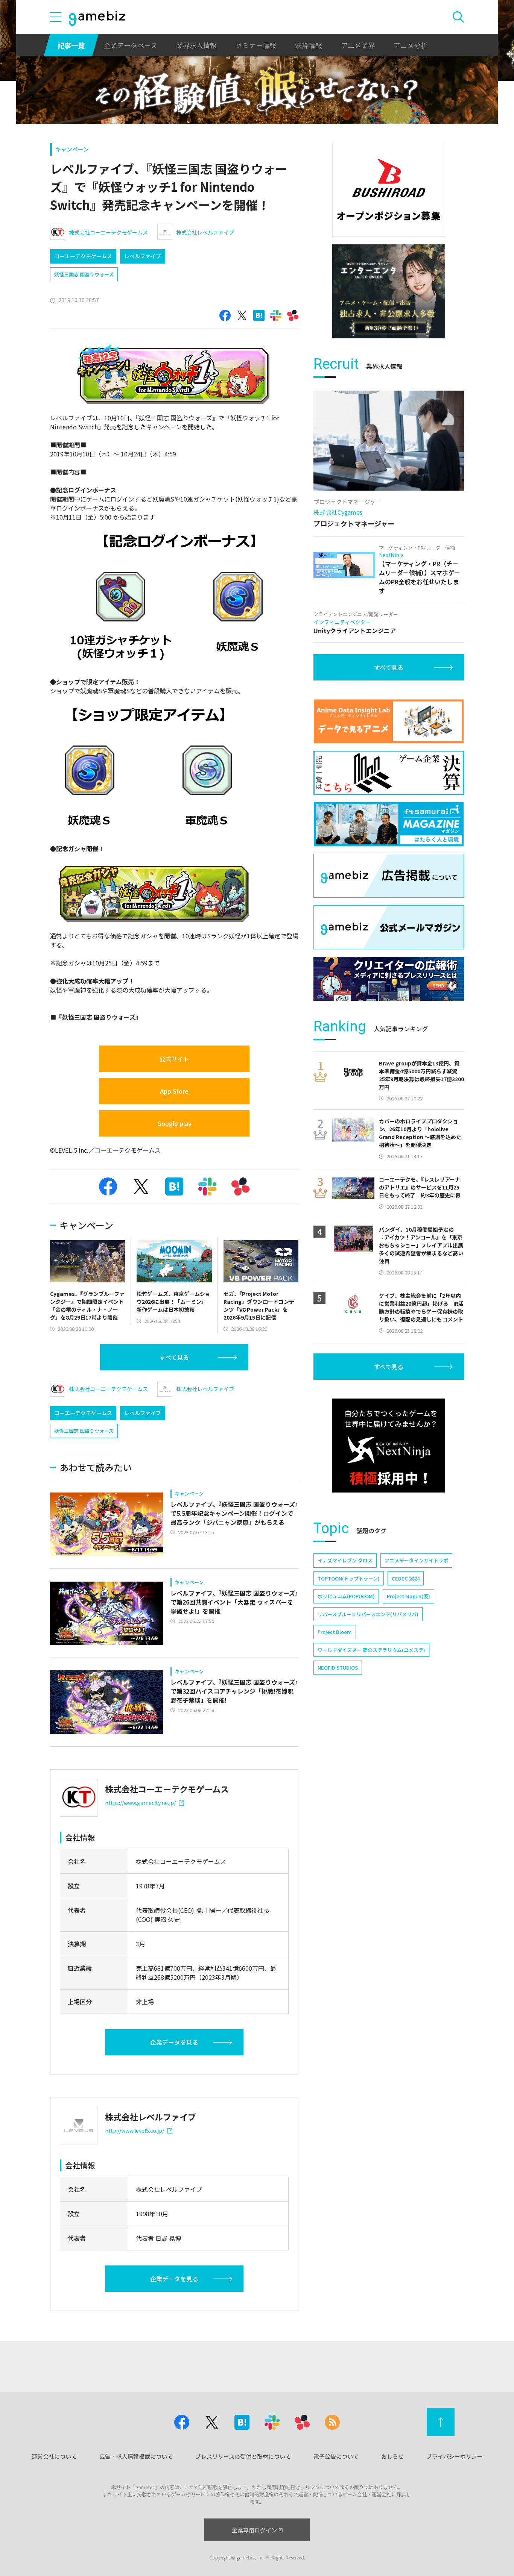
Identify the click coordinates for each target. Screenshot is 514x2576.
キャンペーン (72, 149)
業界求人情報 (196, 45)
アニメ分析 (411, 45)
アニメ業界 (358, 45)
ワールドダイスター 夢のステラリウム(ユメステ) (371, 1650)
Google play (174, 1123)
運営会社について (54, 2456)
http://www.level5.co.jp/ (135, 2131)
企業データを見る (174, 2042)
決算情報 (309, 45)
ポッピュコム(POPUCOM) (346, 1596)
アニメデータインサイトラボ (416, 1560)
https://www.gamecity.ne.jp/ (140, 1803)
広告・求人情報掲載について (136, 2456)
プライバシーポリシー (455, 2456)
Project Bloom (335, 1632)
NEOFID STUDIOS (338, 1668)
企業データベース (130, 45)
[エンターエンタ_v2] (389, 291)
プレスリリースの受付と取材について (243, 2456)
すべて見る (174, 1357)
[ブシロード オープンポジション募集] (389, 190)
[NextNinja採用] (389, 1446)
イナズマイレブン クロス (345, 1560)
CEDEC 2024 (406, 1578)
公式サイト (174, 1059)
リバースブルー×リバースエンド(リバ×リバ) (368, 1614)
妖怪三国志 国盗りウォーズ (84, 274)
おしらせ (392, 2456)
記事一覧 (71, 45)
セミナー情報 (256, 45)
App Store (174, 1091)
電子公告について (336, 2456)
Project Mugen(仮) (408, 1596)
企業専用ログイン (254, 2530)
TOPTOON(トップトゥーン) (349, 1578)
